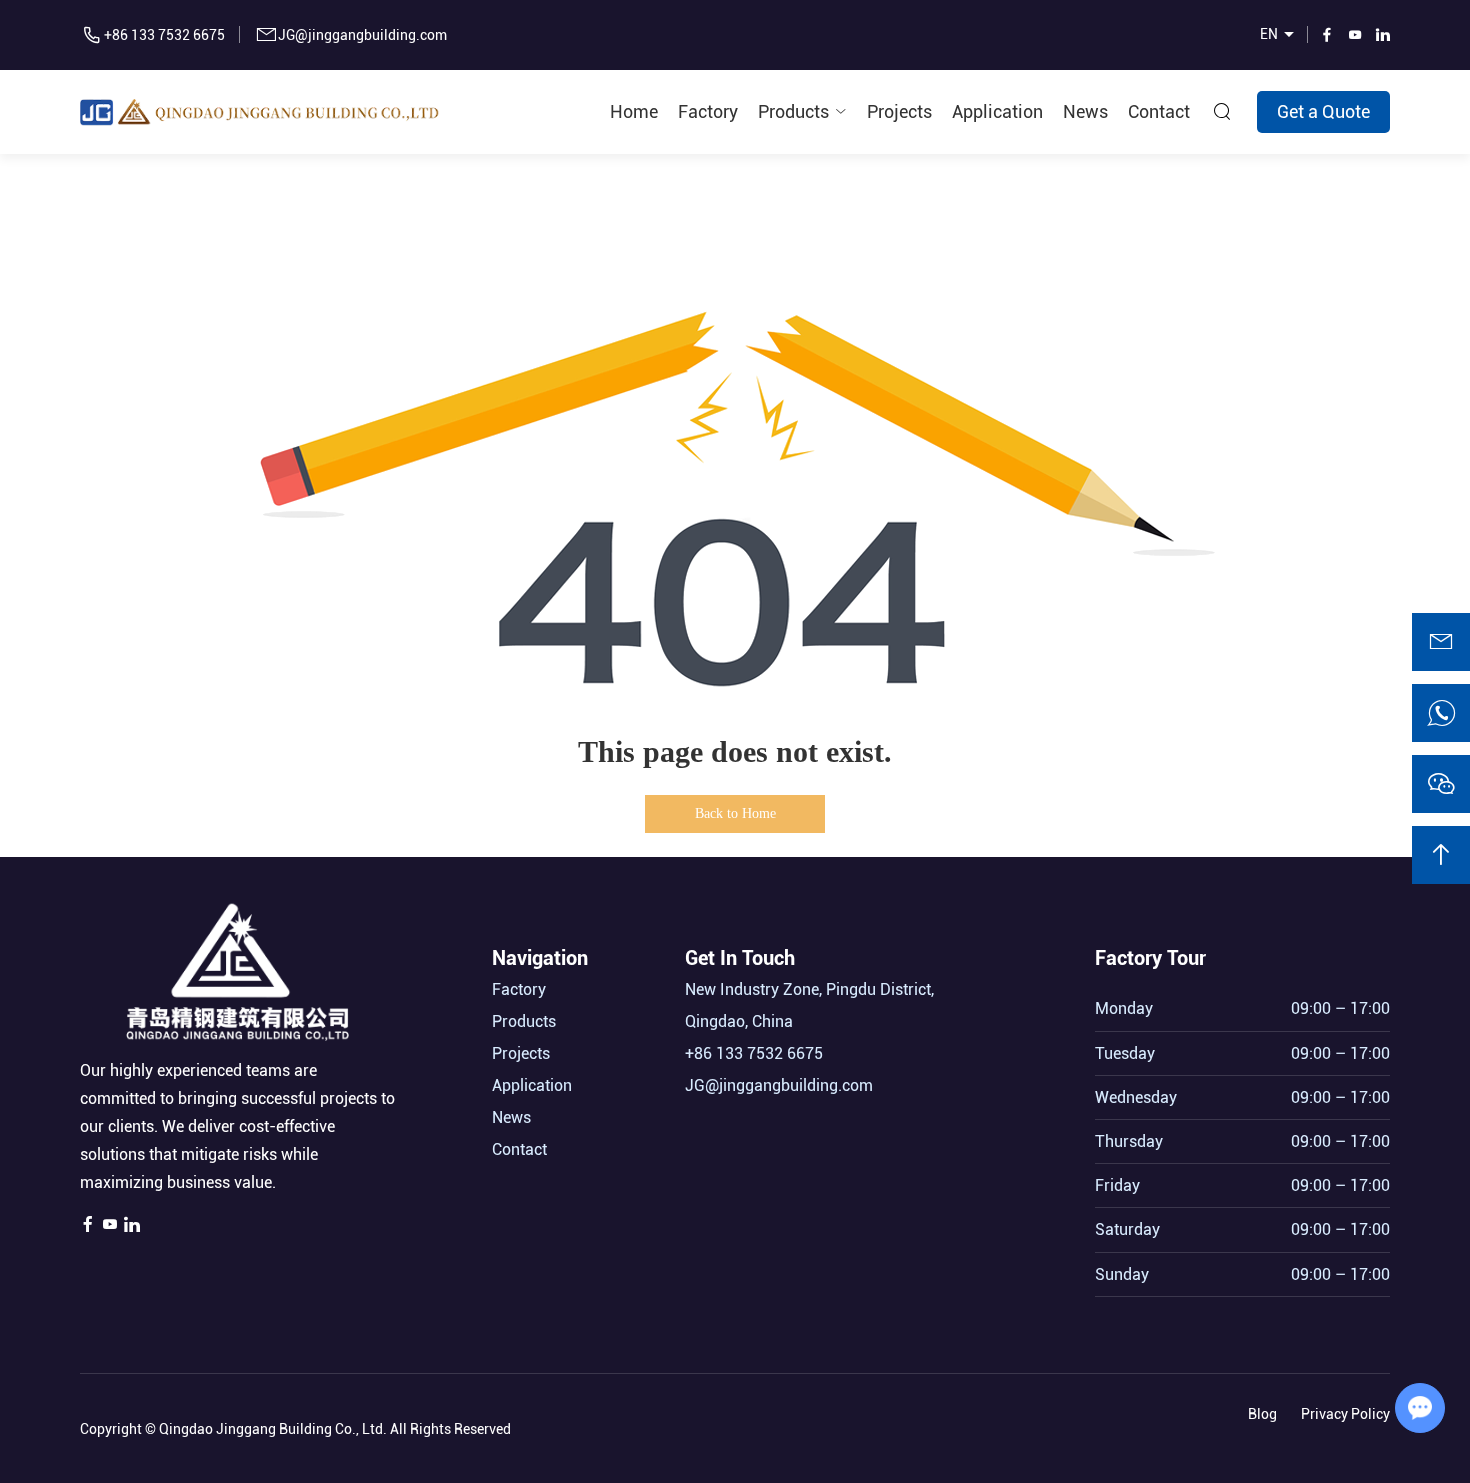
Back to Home (735, 813)
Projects (899, 111)
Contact (1159, 111)
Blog (1262, 1414)
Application (997, 111)
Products (793, 111)
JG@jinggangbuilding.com (362, 35)
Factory (708, 111)
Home (634, 111)
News (1085, 111)
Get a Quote (1323, 111)
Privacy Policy (1345, 1414)
